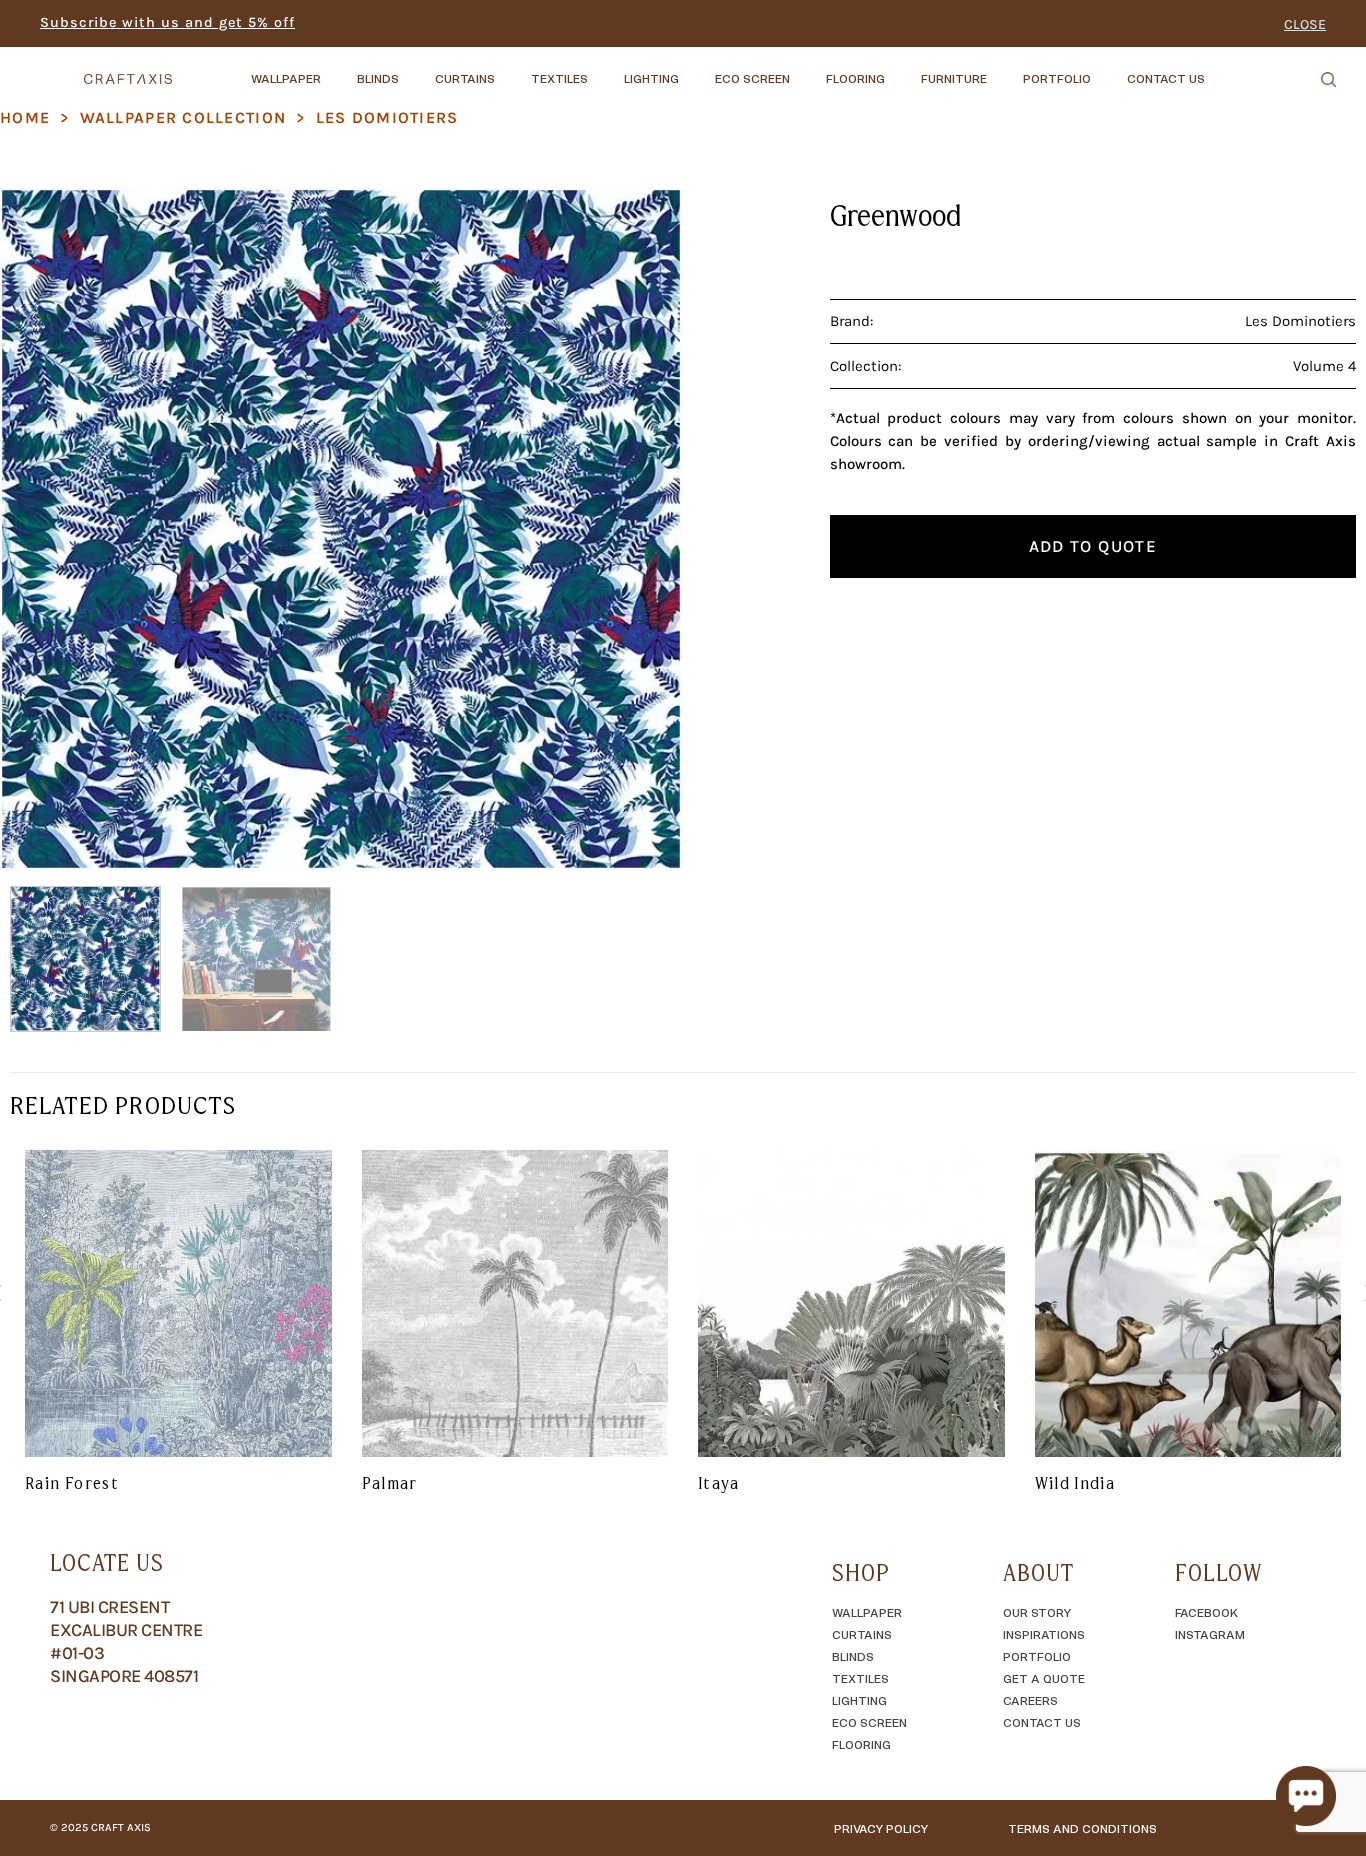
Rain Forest (72, 1483)
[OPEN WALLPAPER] (338, 69)
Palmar (390, 1483)
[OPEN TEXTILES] (605, 69)
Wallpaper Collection (183, 117)
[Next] (644, 529)
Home (25, 117)
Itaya (719, 1483)
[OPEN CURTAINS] (512, 69)
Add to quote (1093, 546)
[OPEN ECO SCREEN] (807, 69)
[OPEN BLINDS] (416, 69)
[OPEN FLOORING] (902, 69)
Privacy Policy (881, 1828)
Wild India (1075, 1483)
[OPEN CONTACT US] (1222, 69)
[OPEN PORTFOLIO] (1108, 69)
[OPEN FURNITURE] (1004, 69)
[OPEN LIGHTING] (696, 69)
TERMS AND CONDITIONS (1082, 1828)
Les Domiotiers (387, 117)
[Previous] (39, 529)
